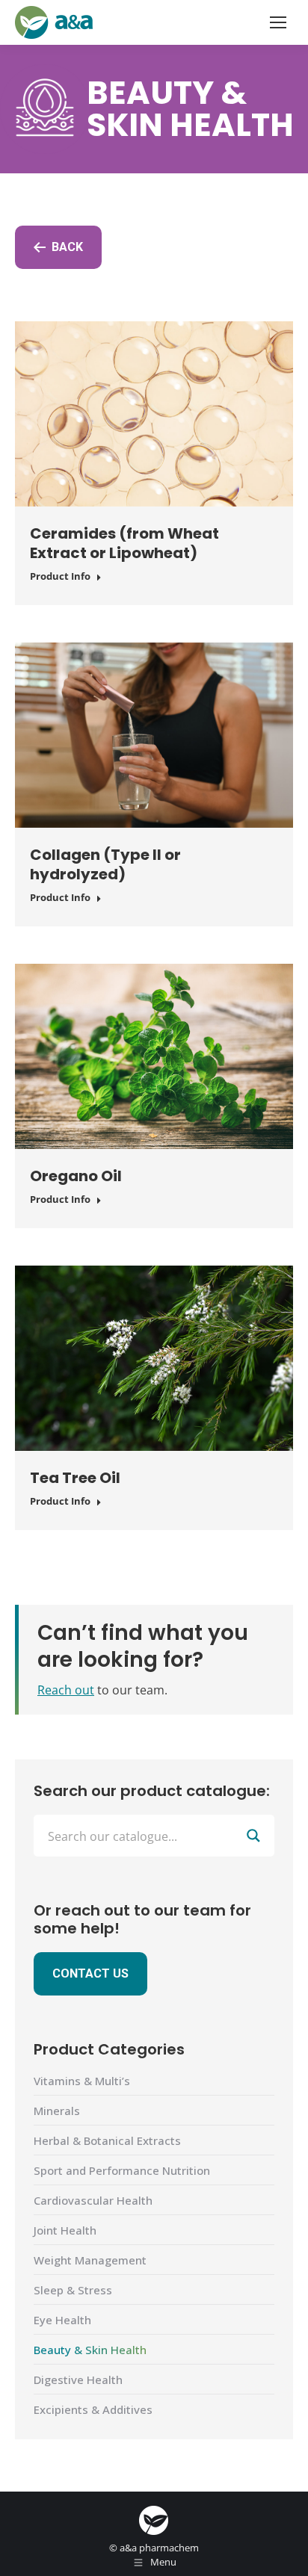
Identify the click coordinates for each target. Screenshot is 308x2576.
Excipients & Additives (93, 2409)
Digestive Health (78, 2380)
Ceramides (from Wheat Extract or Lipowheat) (124, 543)
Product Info (60, 576)
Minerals (57, 2111)
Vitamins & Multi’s (82, 2081)
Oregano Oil (76, 1176)
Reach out (66, 1690)
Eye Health (62, 2320)
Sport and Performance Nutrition (122, 2170)
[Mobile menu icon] (278, 22)
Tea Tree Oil (75, 1478)
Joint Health (65, 2230)
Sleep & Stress (73, 2290)
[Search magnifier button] (253, 1836)
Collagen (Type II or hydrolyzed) (105, 864)
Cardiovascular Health (93, 2200)
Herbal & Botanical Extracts (107, 2140)
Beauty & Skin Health (90, 2350)
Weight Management (90, 2260)
